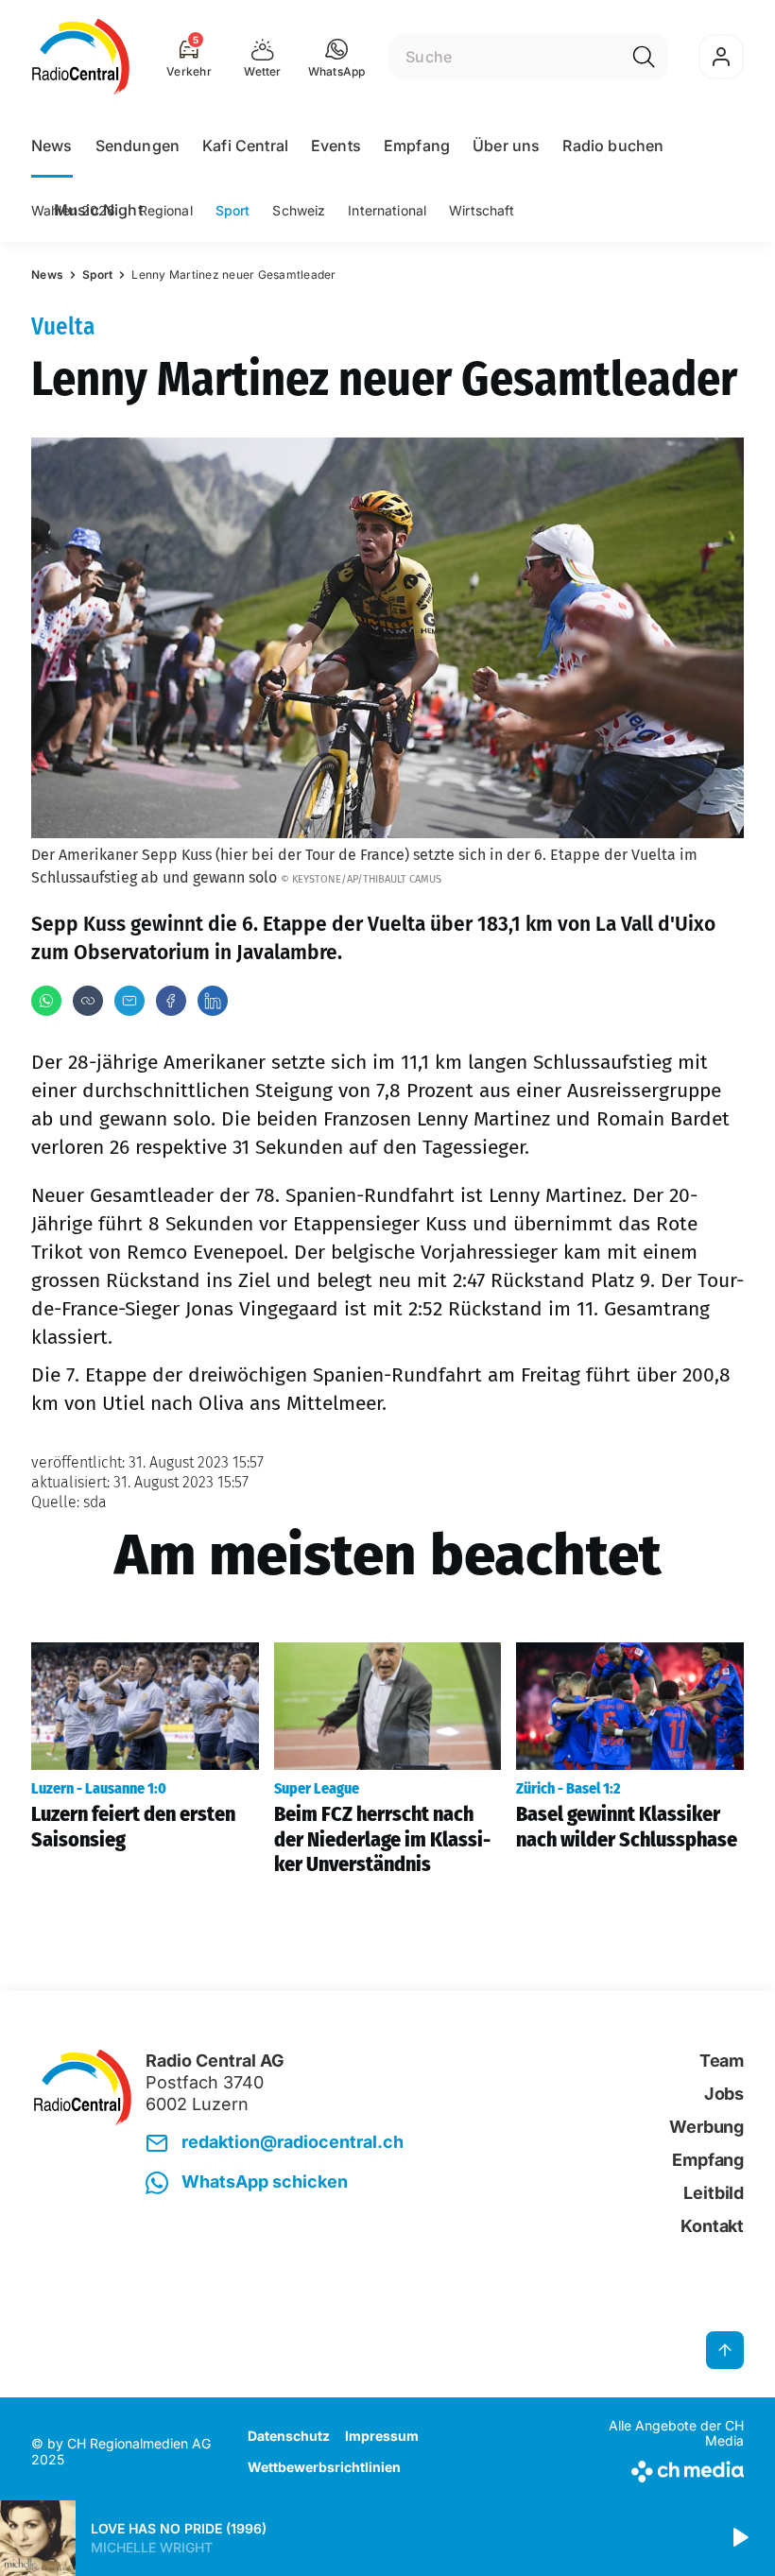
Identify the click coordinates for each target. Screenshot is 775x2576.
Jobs (724, 2094)
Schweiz (299, 210)
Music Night (98, 210)
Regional (166, 210)
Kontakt (712, 2226)
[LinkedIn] (213, 1001)
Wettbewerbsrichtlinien (324, 2467)
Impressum (382, 2436)
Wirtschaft (482, 210)
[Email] (129, 1001)
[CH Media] (661, 2468)
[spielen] (739, 2538)
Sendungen (138, 146)
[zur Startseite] (81, 57)
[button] (337, 57)
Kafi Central (245, 146)
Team (722, 2061)
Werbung (706, 2127)
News (52, 146)
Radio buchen (613, 146)
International (387, 210)
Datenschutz (289, 2436)
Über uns (506, 146)
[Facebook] (171, 1001)
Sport (233, 210)
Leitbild (714, 2193)
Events (336, 146)
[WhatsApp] (46, 1001)
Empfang (417, 146)
